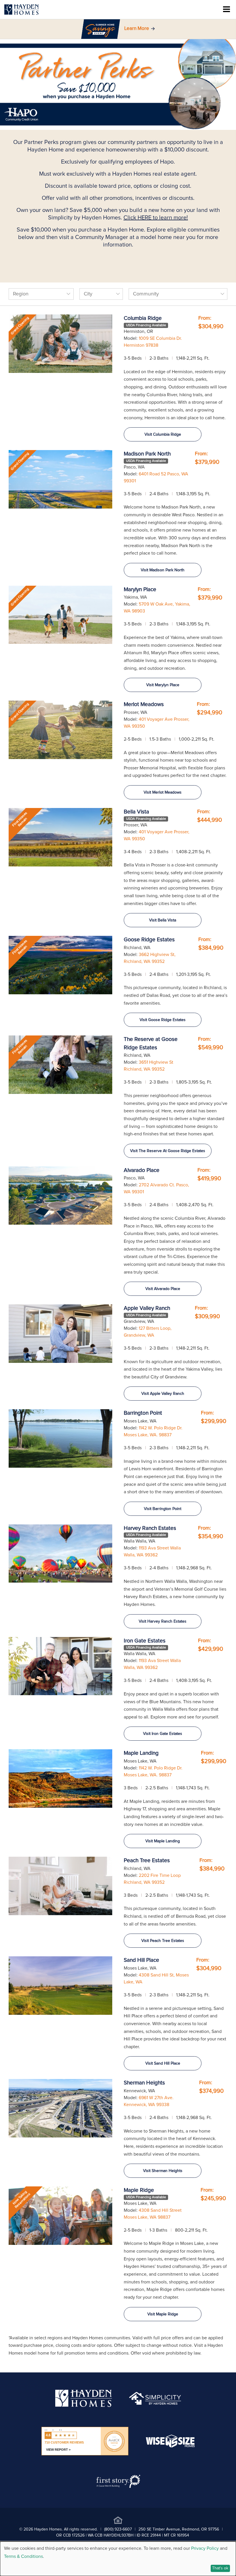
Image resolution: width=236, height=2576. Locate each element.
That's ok (220, 2568)
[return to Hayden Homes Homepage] (84, 2406)
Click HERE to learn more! (156, 218)
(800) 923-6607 (118, 2529)
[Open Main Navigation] (227, 10)
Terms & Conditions (23, 2556)
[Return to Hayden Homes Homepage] (22, 10)
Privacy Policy (205, 2548)
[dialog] (118, 2559)
